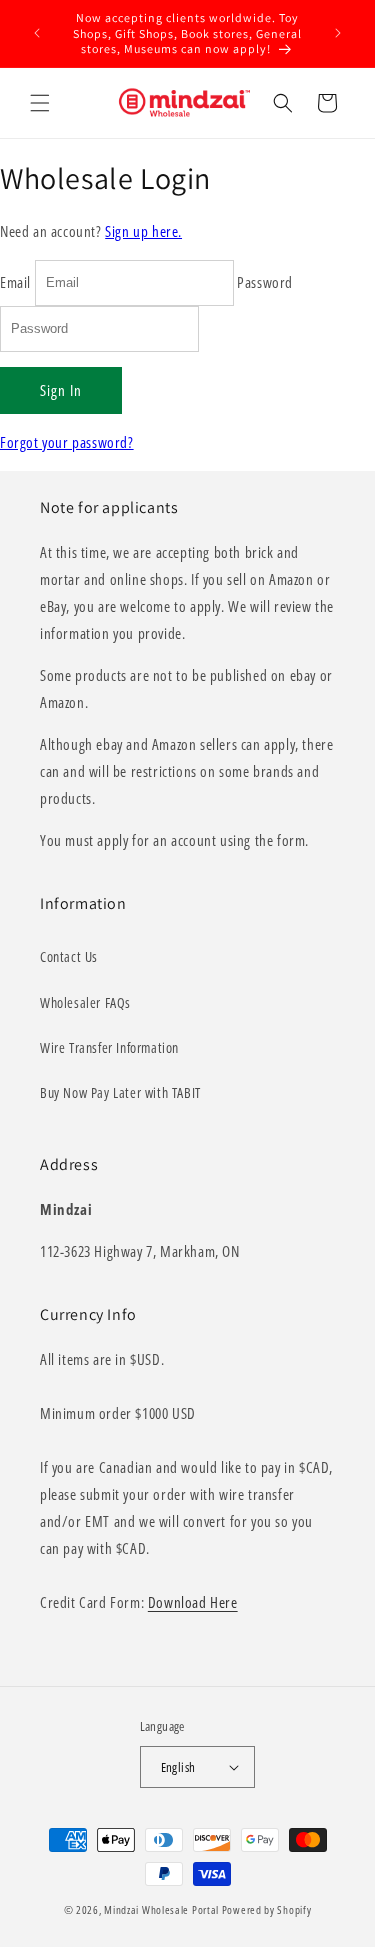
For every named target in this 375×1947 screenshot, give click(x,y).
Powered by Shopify (267, 1909)
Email (15, 281)
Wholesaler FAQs (85, 1002)
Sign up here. (143, 231)
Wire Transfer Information (109, 1047)
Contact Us (69, 956)
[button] (40, 103)
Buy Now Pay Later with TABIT (120, 1092)
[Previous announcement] (37, 33)
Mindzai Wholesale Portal (161, 1909)
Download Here (193, 1602)
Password (265, 281)
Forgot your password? (67, 442)
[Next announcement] (338, 33)
